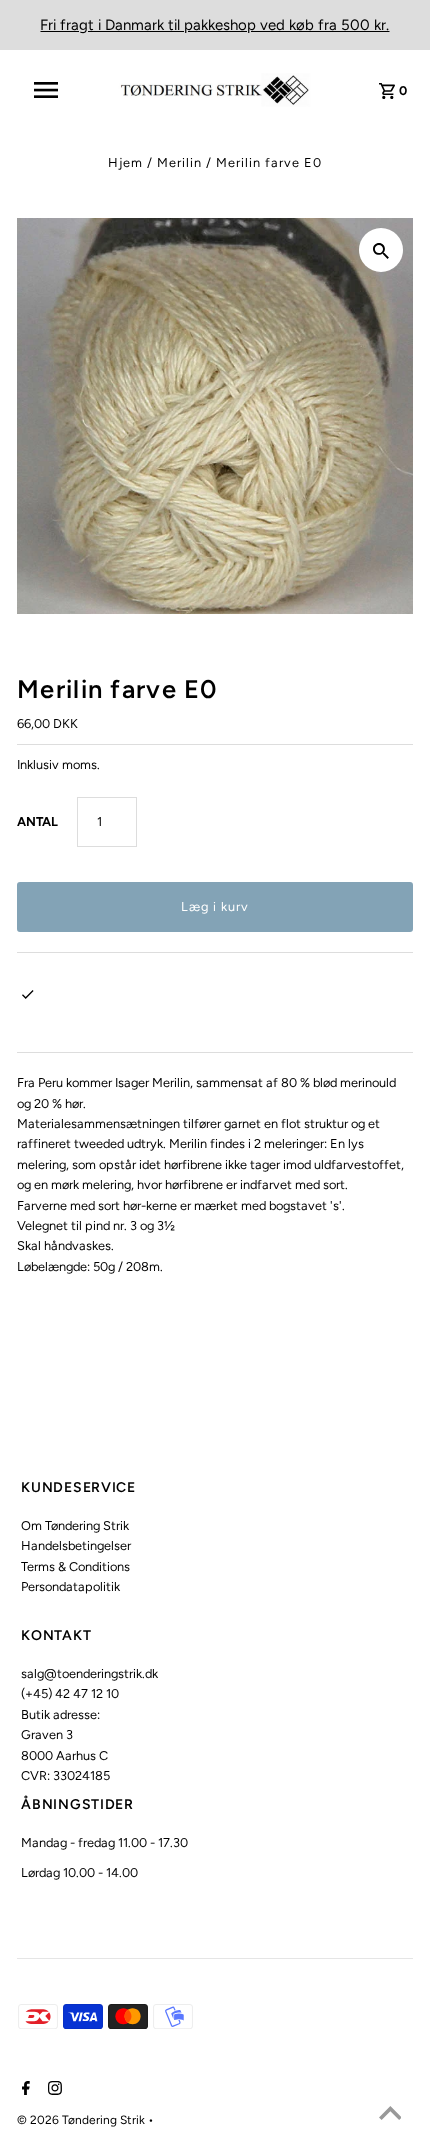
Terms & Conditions (75, 1566)
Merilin (179, 162)
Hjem (125, 162)
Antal (37, 821)
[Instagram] (52, 2090)
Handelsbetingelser (76, 1545)
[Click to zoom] (381, 250)
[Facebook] (23, 2090)
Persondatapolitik (70, 1586)
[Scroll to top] (390, 2116)
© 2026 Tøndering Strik (82, 2120)
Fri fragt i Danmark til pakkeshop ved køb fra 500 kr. (214, 25)
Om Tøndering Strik (75, 1525)
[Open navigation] (58, 90)
